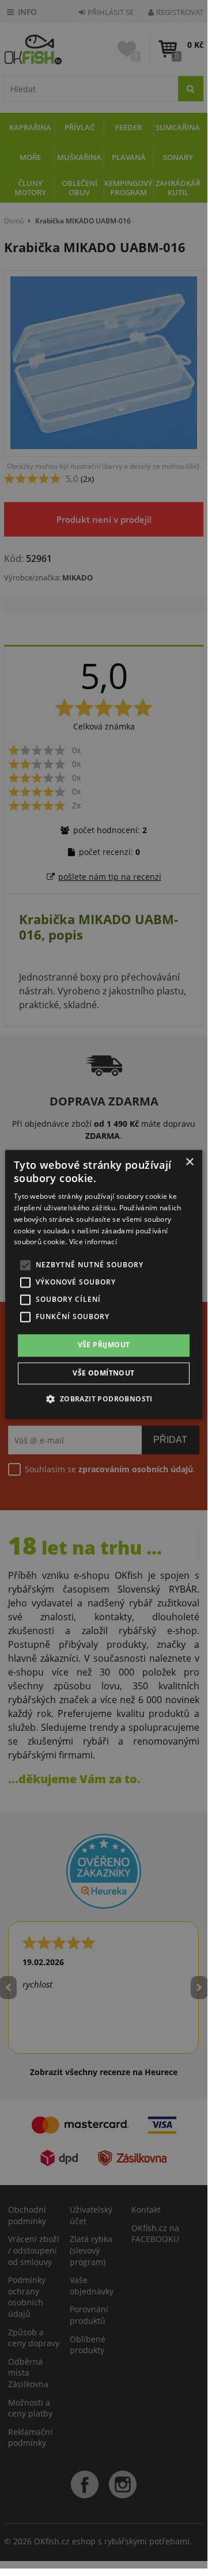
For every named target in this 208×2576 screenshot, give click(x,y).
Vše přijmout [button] (104, 1345)
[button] (103, 1399)
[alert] (104, 1284)
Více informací (93, 1242)
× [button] (189, 1162)
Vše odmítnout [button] (103, 1373)
